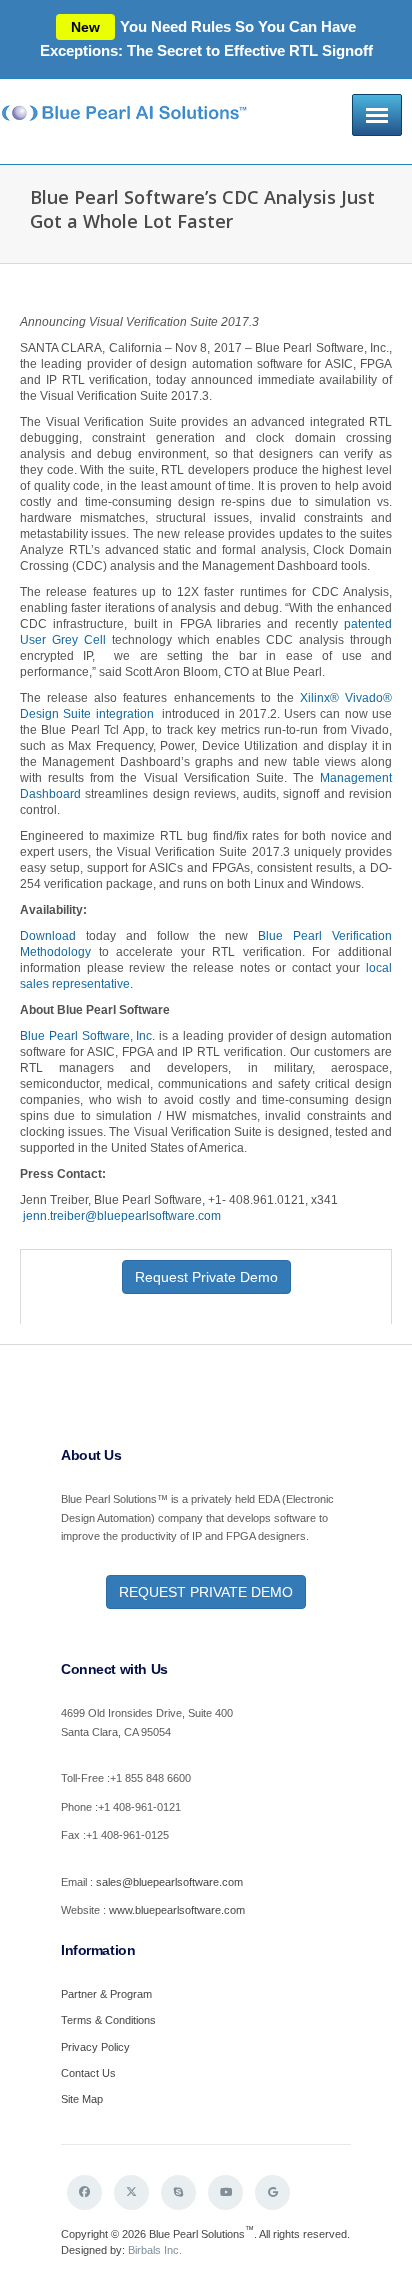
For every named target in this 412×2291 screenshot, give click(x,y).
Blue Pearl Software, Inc (86, 1036)
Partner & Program (106, 1994)
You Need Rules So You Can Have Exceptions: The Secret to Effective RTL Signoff (206, 38)
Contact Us (88, 2073)
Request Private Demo (206, 1277)
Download (48, 936)
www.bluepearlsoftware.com (177, 1910)
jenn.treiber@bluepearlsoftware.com (120, 1216)
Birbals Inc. (155, 2250)
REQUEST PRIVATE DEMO (206, 1592)
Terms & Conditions (108, 2020)
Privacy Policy (95, 2047)
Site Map (82, 2099)
